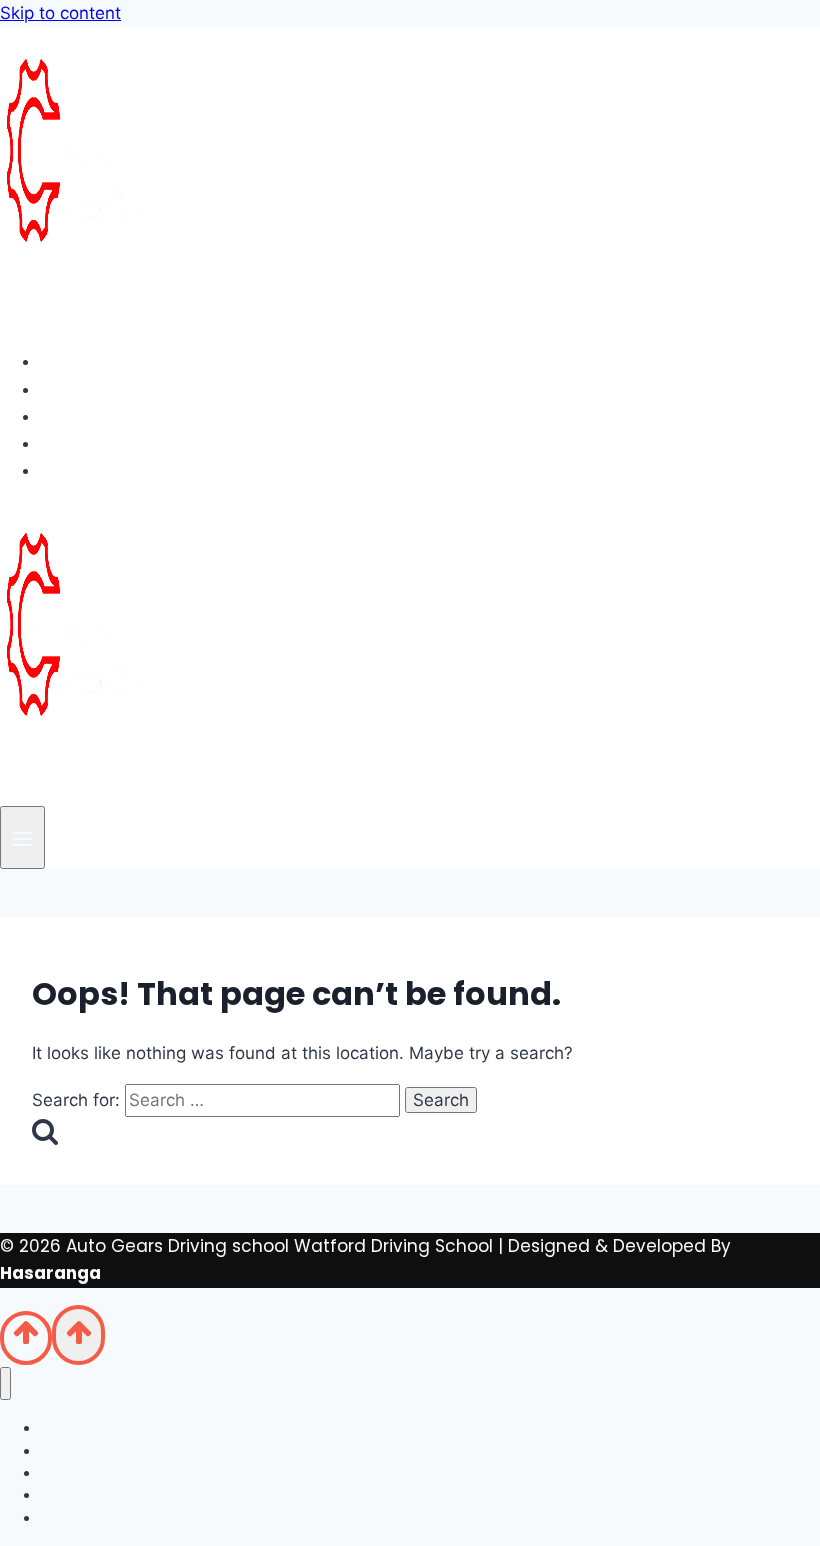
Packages (101, 416)
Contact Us (107, 470)
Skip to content (60, 13)
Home (82, 361)
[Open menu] (22, 837)
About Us (96, 389)
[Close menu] (5, 1383)
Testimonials (114, 443)
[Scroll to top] (26, 1338)
